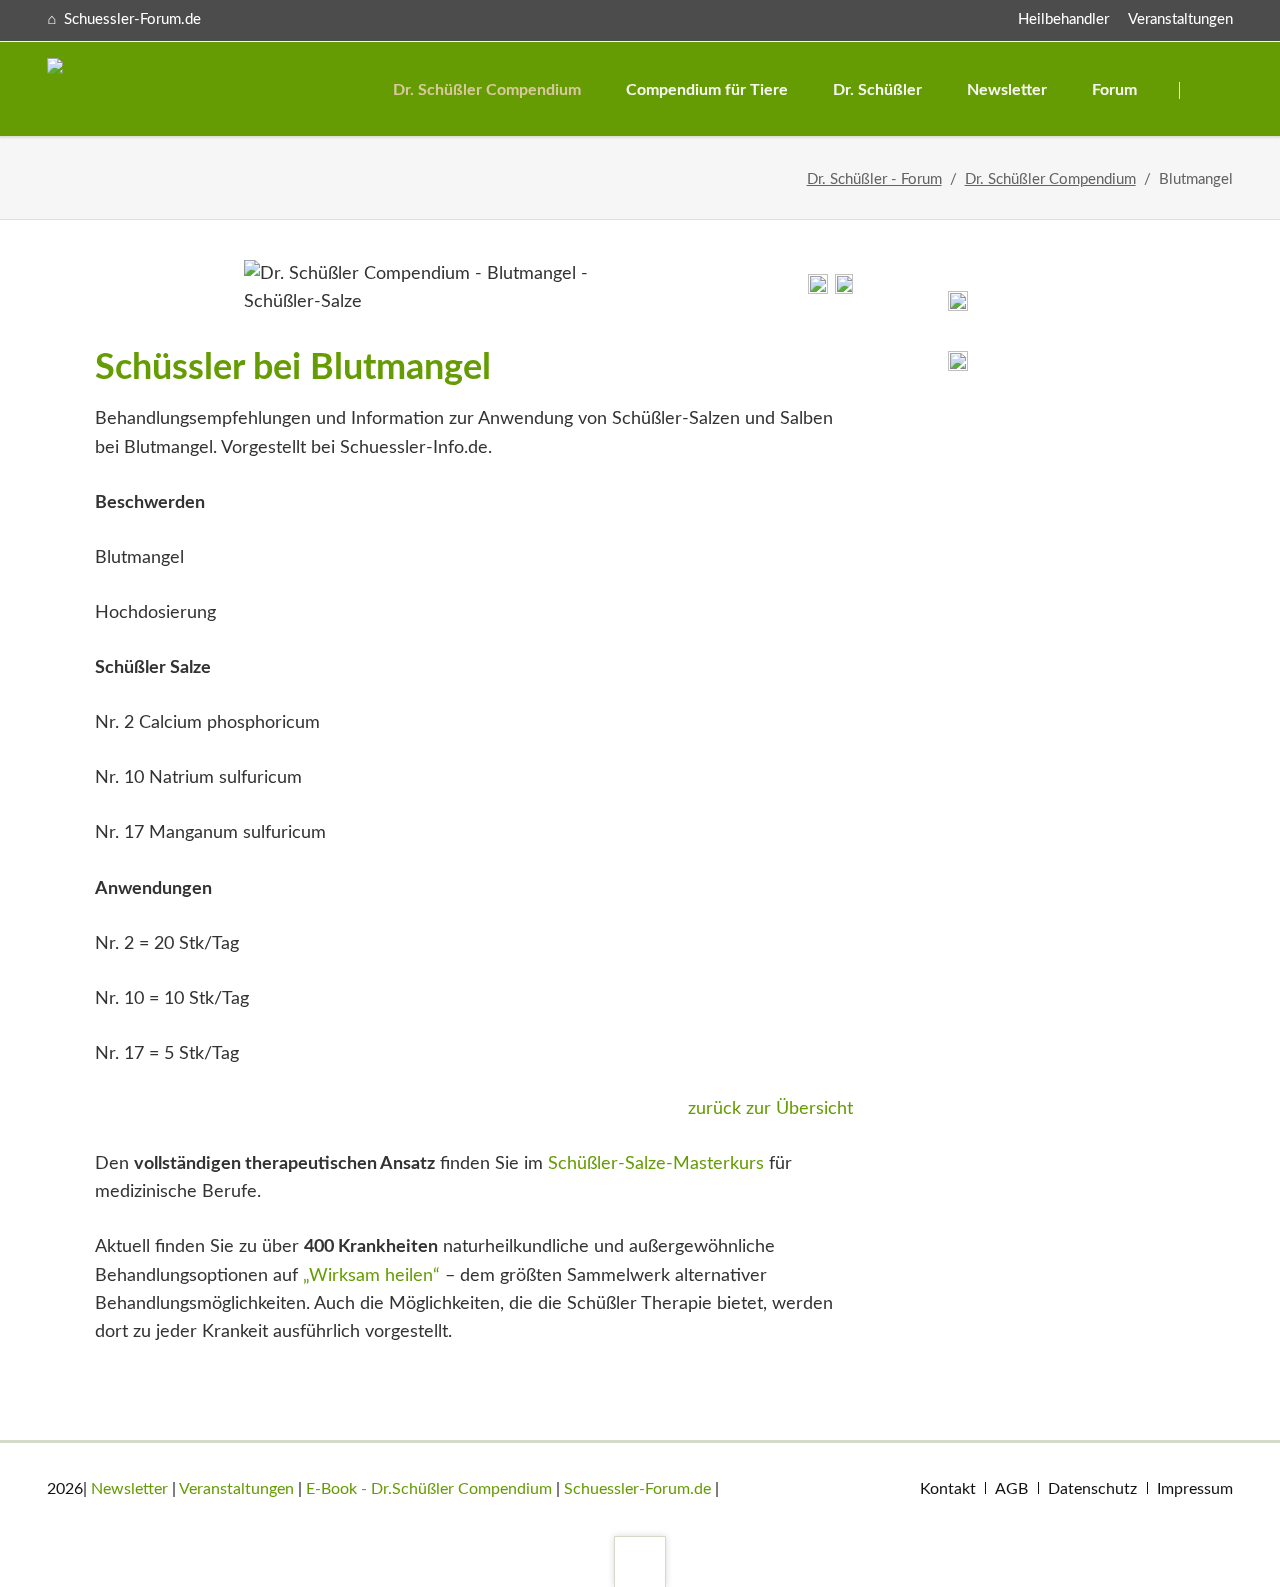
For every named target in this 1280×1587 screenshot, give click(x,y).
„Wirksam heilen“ (371, 1276)
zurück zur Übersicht (770, 1109)
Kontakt (948, 1489)
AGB (1011, 1489)
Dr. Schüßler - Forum (874, 179)
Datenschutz (1092, 1489)
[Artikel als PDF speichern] (844, 289)
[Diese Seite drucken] (818, 289)
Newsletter (129, 1489)
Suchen (1207, 90)
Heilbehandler (1063, 19)
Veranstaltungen (1180, 19)
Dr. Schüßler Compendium (1050, 179)
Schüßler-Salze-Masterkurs (656, 1164)
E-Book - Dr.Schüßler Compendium (429, 1489)
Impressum (1195, 1489)
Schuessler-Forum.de (637, 1489)
